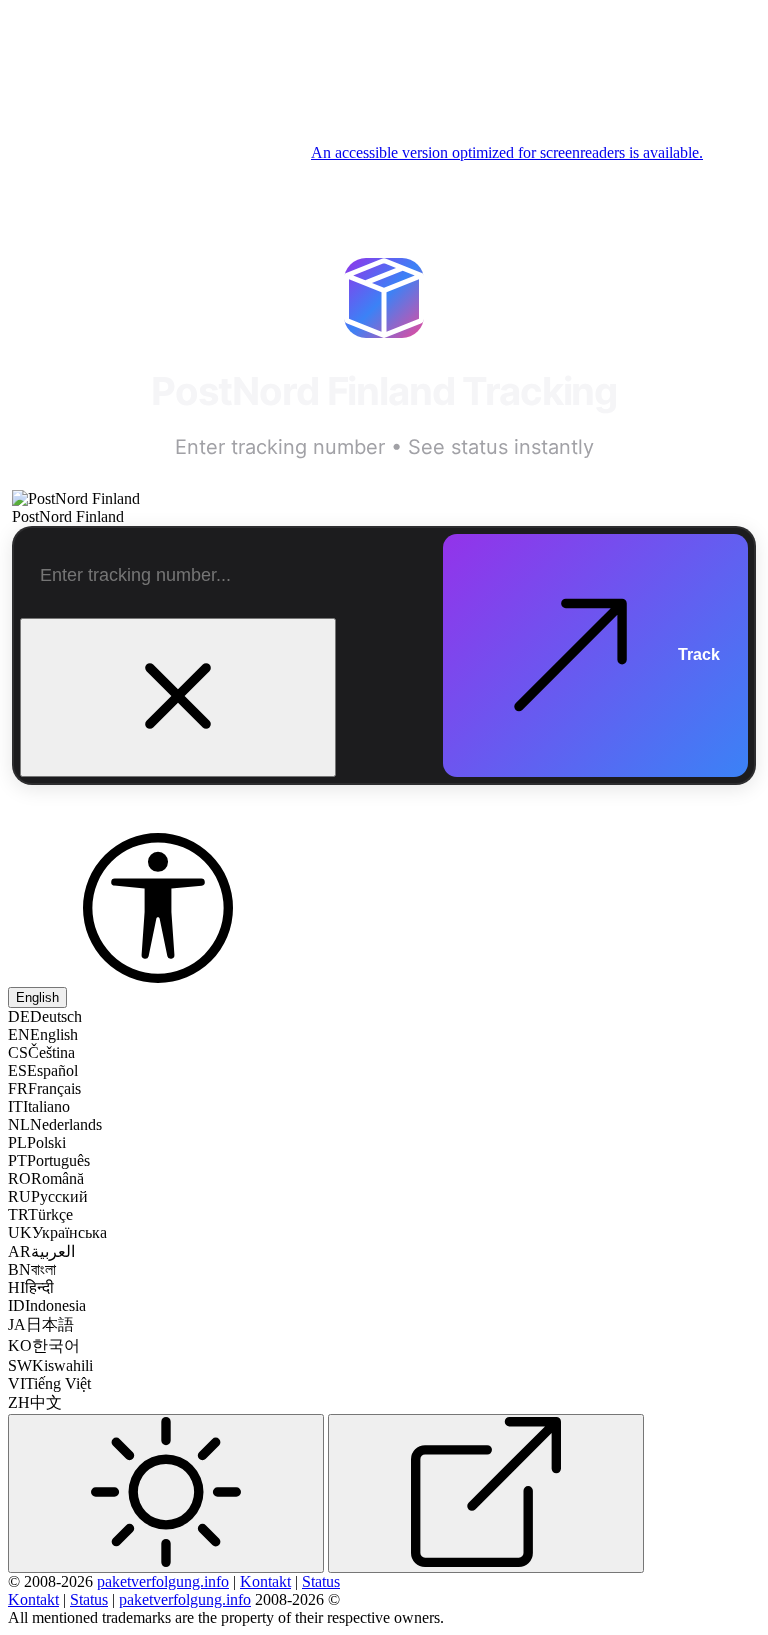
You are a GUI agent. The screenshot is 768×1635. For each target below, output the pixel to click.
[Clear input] (178, 697)
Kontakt (265, 1581)
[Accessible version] (158, 977)
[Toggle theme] (166, 1493)
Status (321, 1581)
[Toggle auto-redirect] (486, 1493)
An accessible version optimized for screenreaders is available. (507, 152)
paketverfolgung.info (163, 1581)
